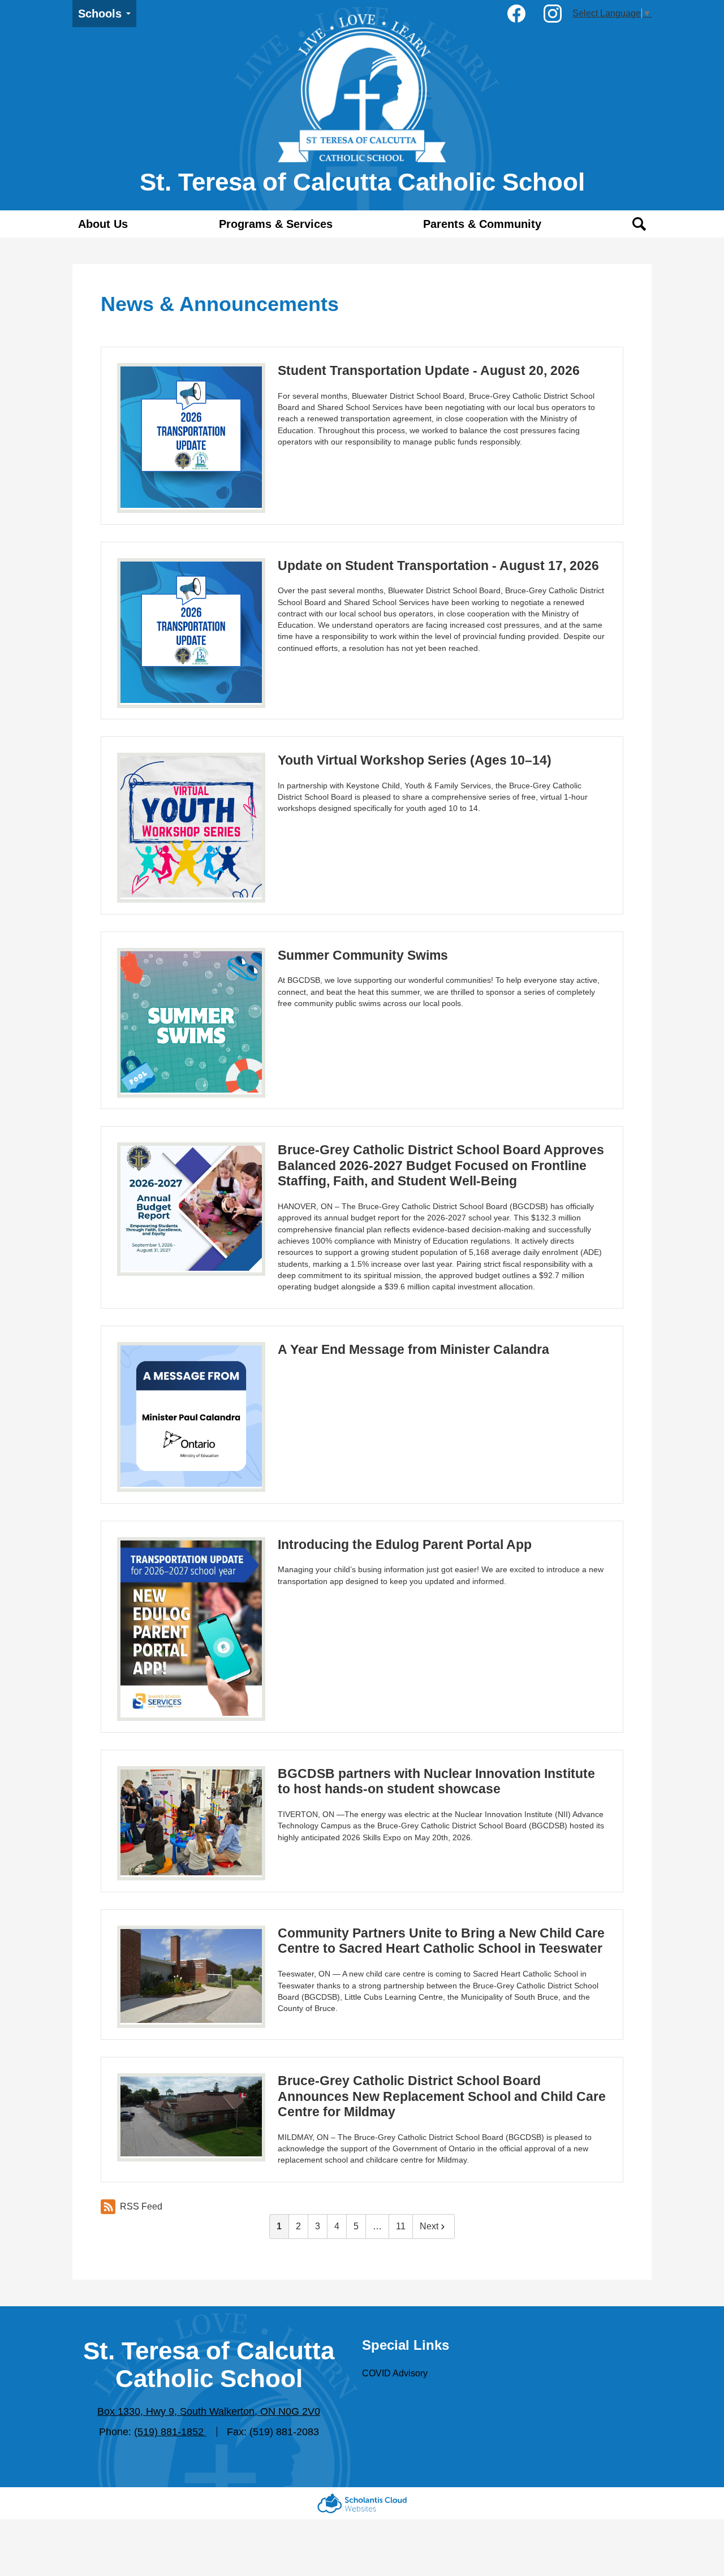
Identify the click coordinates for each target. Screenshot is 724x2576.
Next (429, 2226)
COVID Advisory (395, 2373)
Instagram (553, 14)
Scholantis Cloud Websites (362, 2503)
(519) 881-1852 (170, 2432)
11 (401, 2226)
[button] (103, 224)
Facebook (516, 14)
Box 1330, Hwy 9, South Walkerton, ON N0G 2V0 (209, 2411)
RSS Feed (141, 2206)
